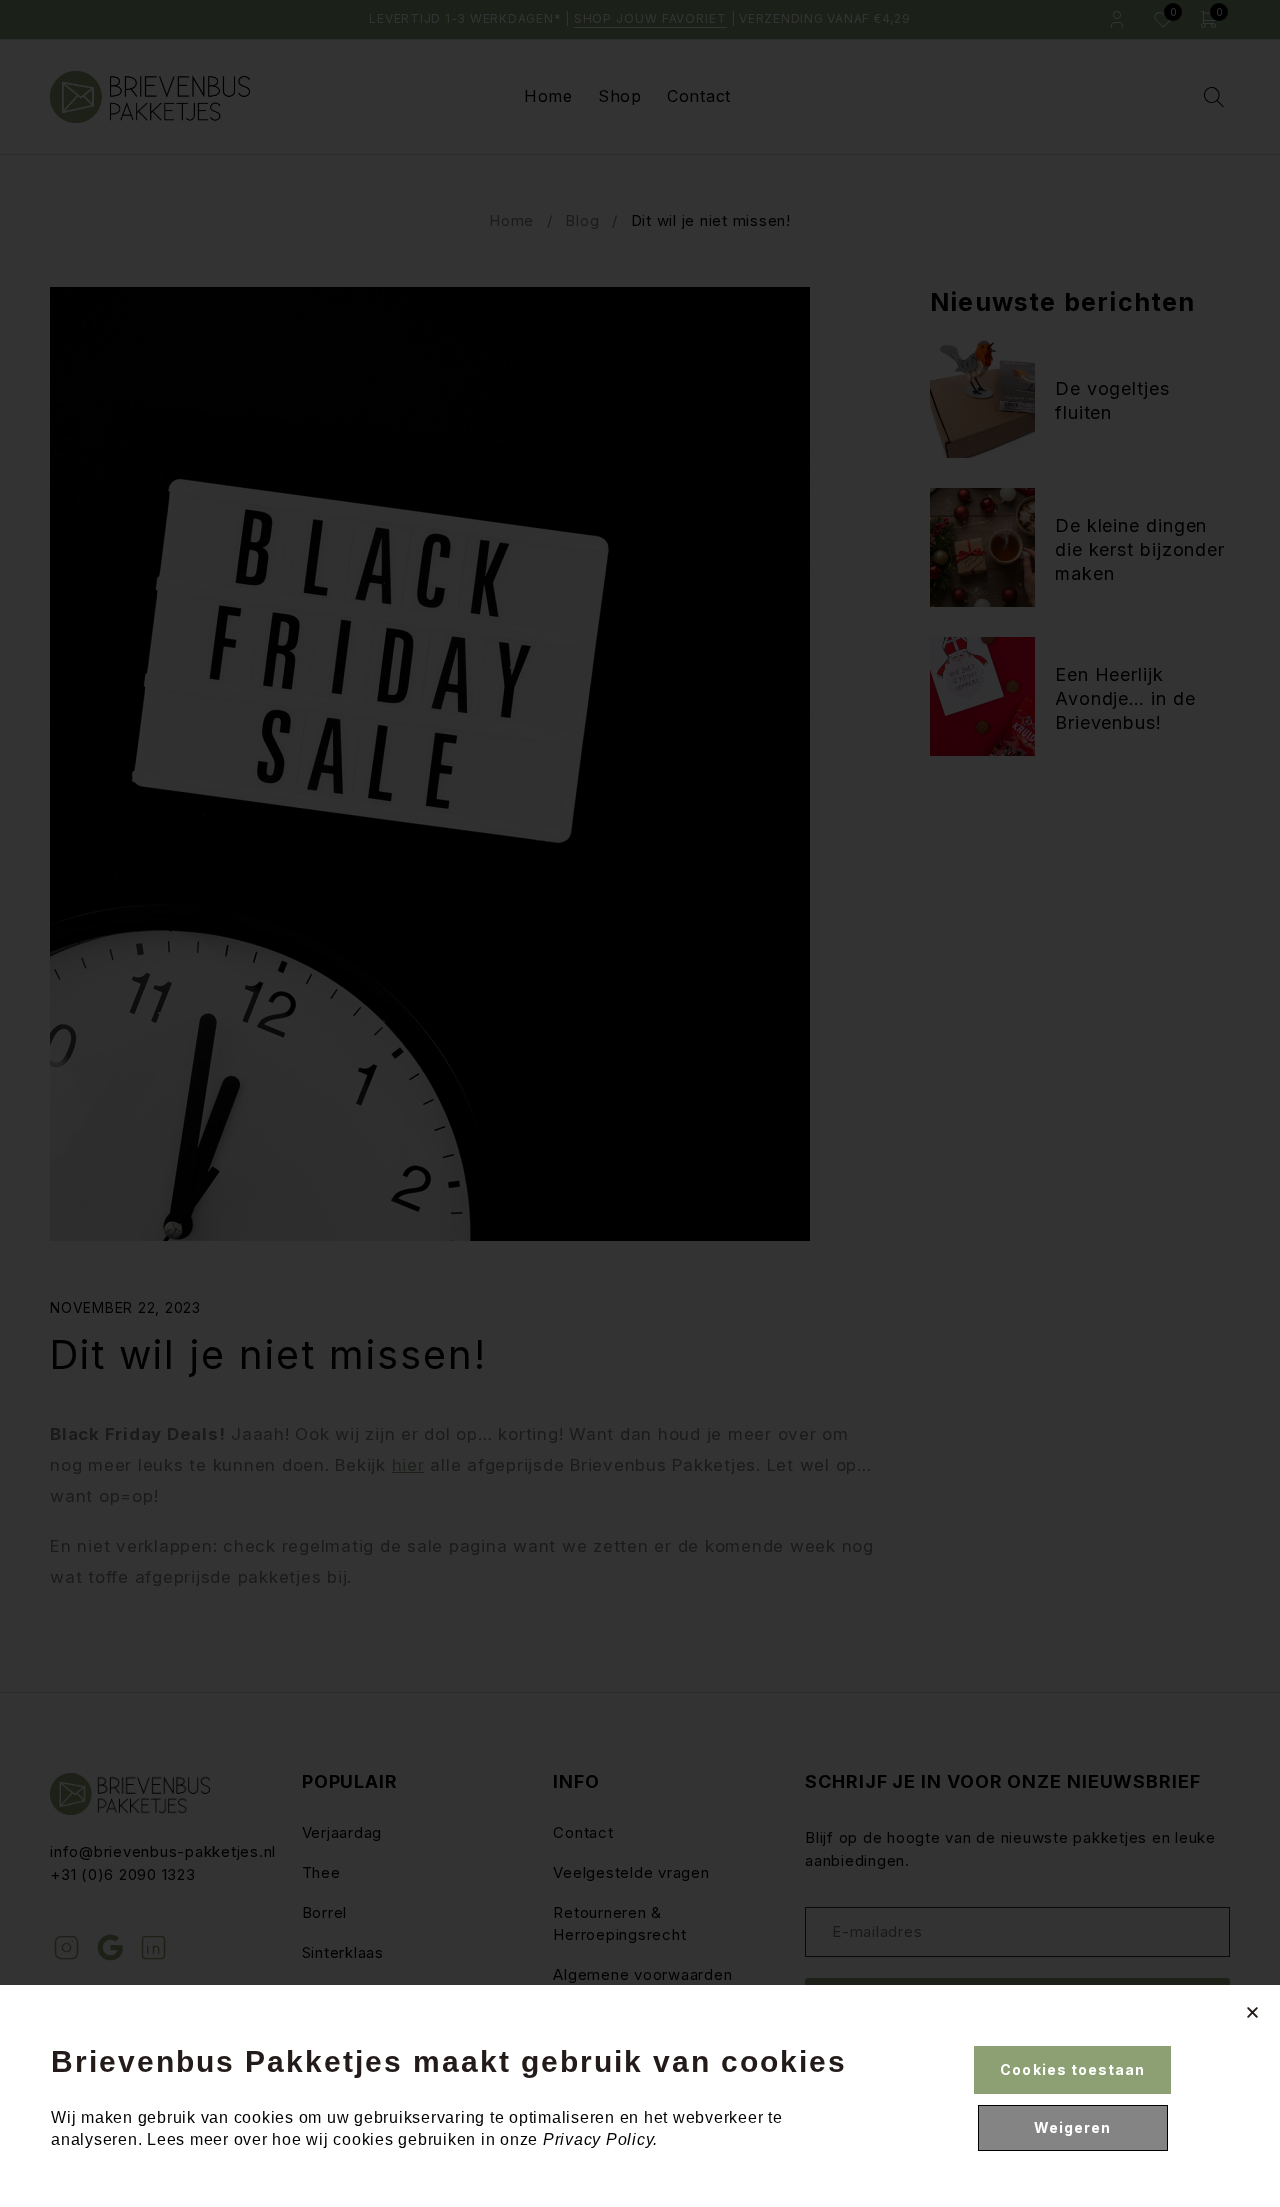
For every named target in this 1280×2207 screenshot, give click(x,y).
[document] (640, 1103)
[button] (1252, 2012)
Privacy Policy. (600, 2139)
